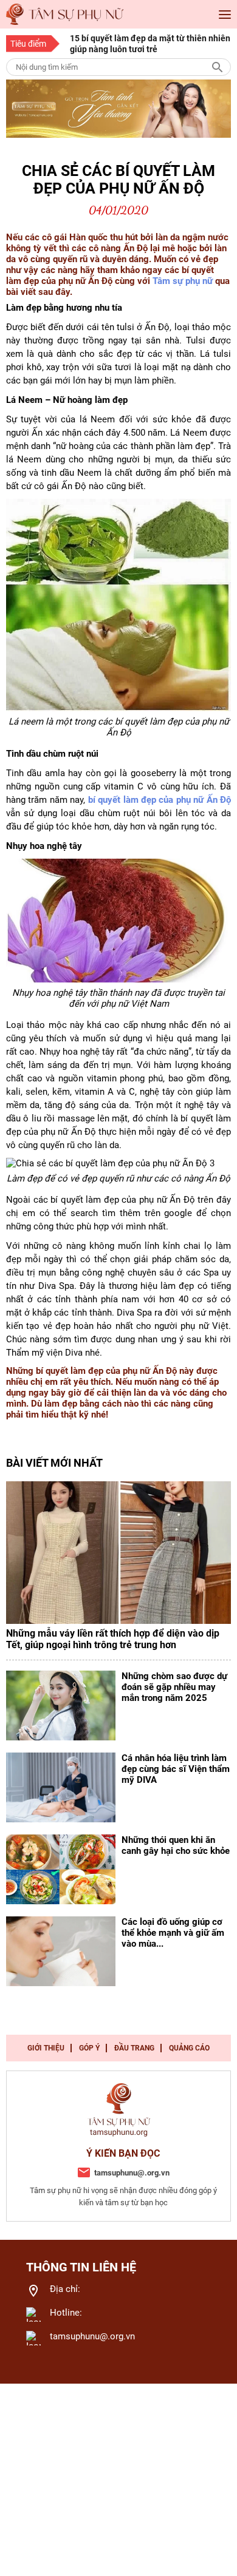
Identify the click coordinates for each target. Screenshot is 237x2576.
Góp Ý (89, 2048)
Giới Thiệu (46, 2048)
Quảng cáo (189, 2048)
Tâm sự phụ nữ (183, 281)
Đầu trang (134, 2048)
